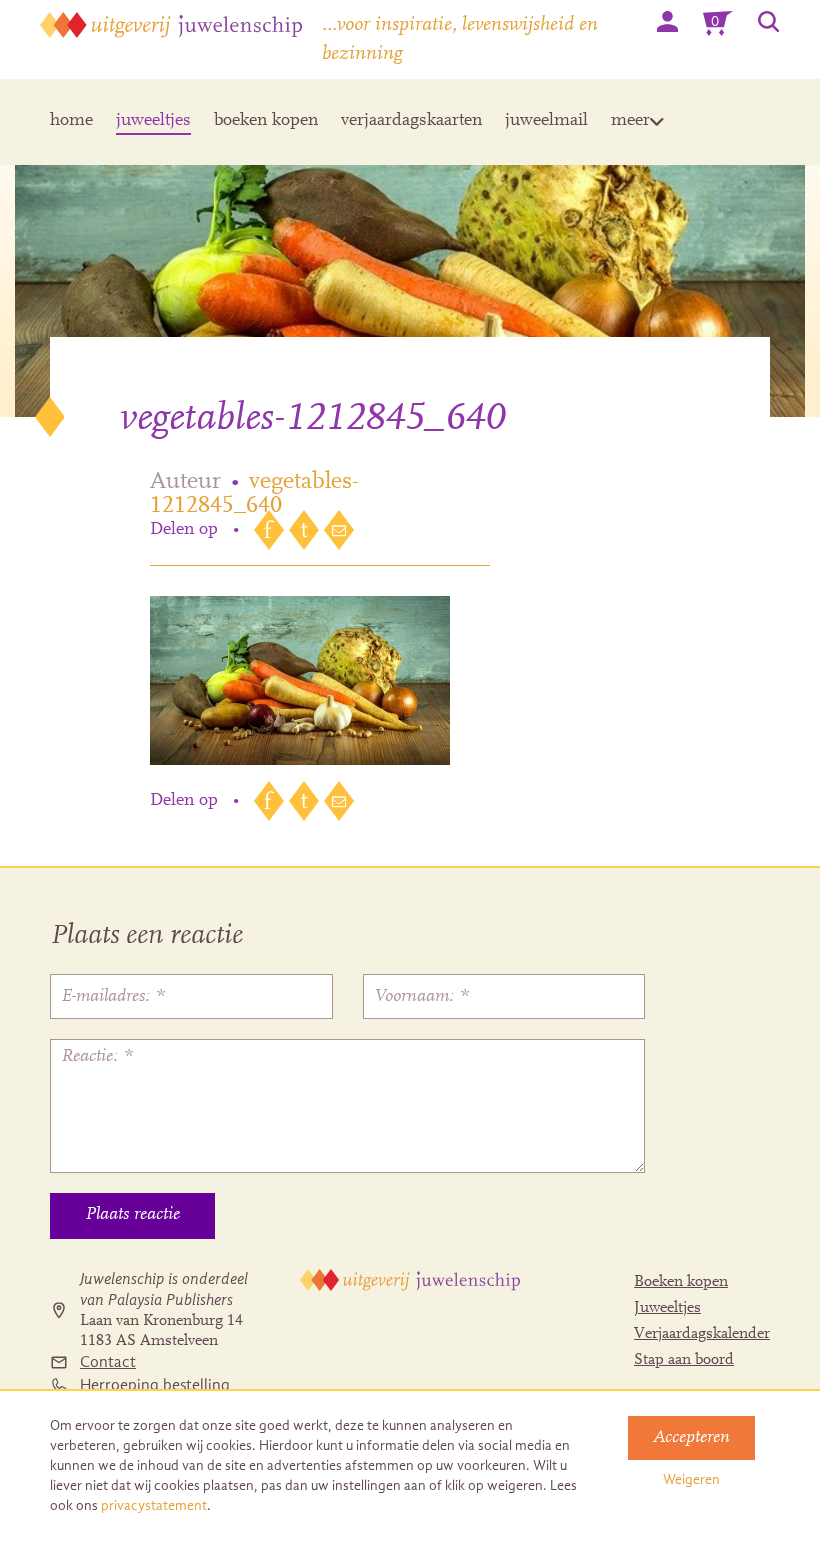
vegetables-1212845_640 (254, 494)
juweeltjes (153, 121)
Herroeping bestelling (155, 1385)
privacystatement (154, 1505)
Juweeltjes (667, 1308)
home (71, 121)
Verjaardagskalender (702, 1334)
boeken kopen (266, 121)
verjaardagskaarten (411, 121)
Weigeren (691, 1479)
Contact (108, 1362)
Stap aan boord (684, 1360)
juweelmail (546, 121)
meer (630, 121)
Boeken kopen (681, 1282)
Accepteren (691, 1438)
